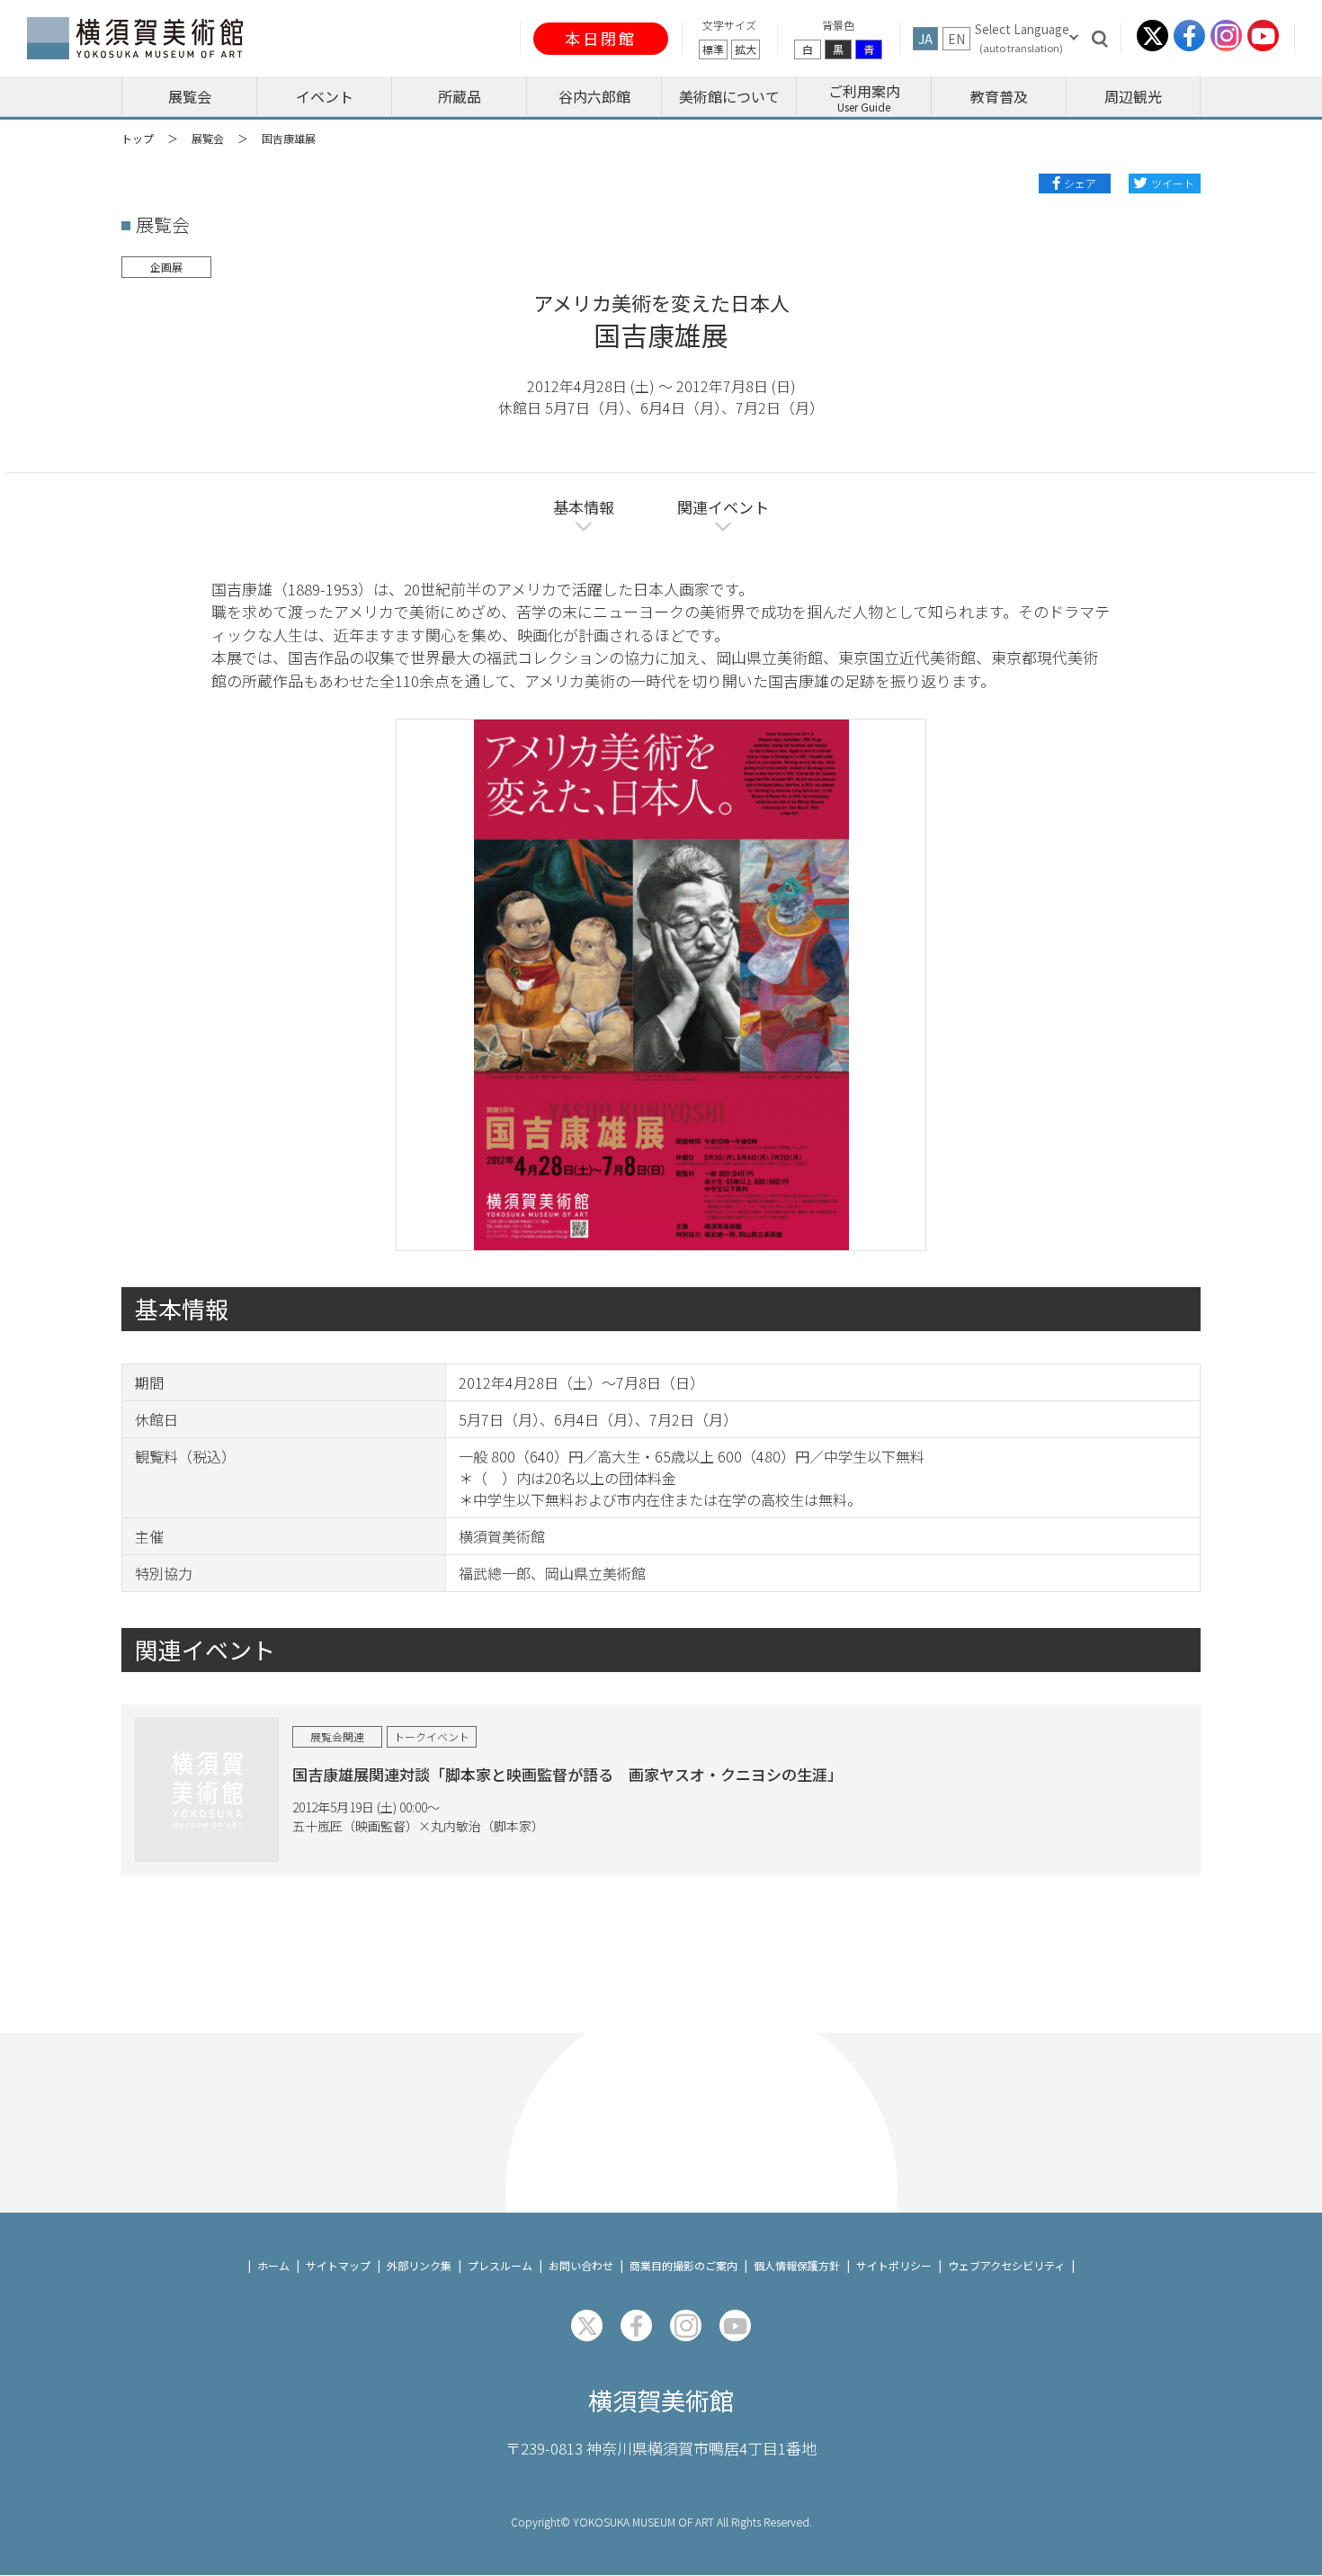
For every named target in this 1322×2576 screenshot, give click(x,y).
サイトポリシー (894, 2265)
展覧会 (190, 96)
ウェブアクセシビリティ (1006, 2265)
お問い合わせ (581, 2265)
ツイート (1173, 183)
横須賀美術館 (661, 2400)
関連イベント (723, 507)
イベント (325, 96)
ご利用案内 (864, 91)
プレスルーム (500, 2265)
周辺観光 (1133, 96)
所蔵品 (460, 96)
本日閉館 (601, 38)
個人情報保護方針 (797, 2265)
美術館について (729, 96)
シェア (1080, 183)
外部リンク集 (419, 2265)
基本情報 (584, 507)
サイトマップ (338, 2265)
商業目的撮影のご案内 (683, 2265)
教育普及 (999, 96)
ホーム (273, 2265)
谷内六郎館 (594, 96)
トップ (138, 138)
